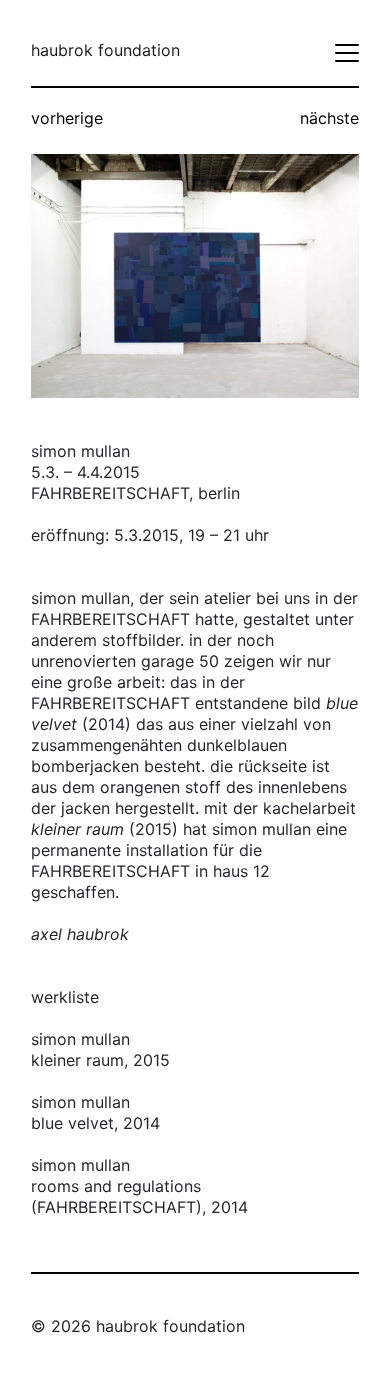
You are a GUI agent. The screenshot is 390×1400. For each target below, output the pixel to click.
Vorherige (67, 118)
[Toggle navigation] (347, 53)
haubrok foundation (105, 50)
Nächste (329, 118)
